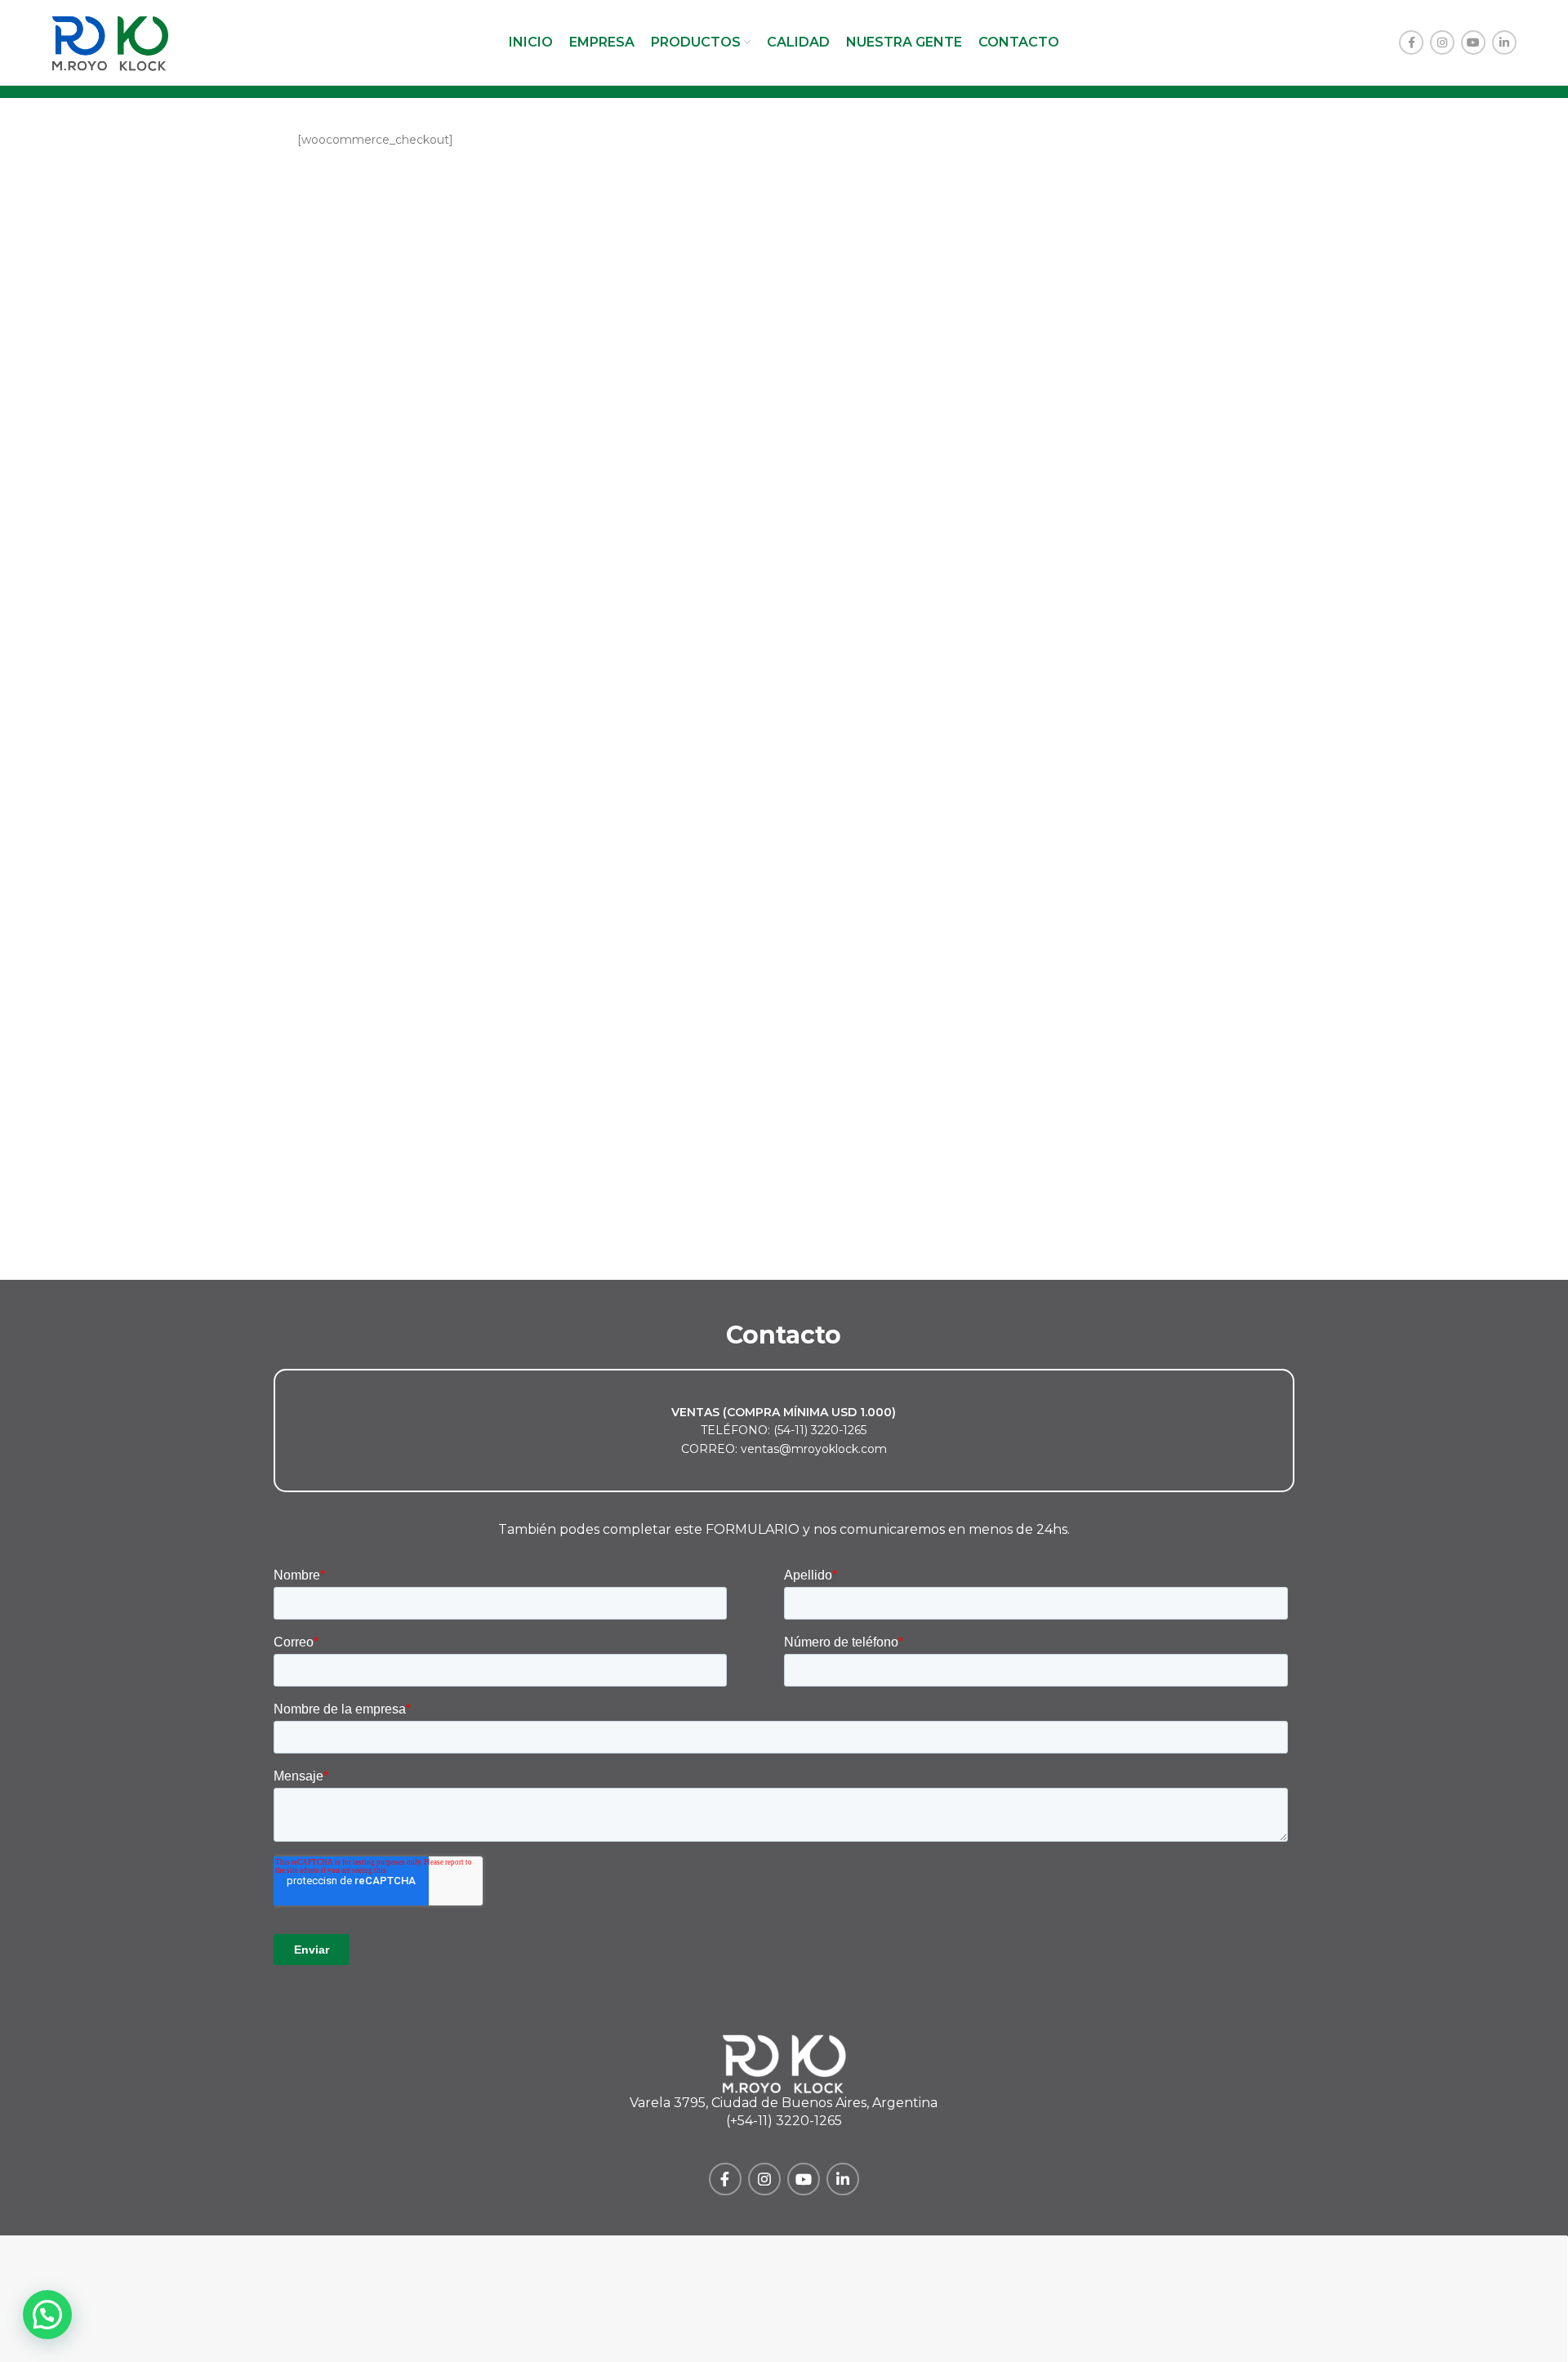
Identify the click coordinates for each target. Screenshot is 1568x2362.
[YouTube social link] (1473, 42)
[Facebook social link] (1411, 42)
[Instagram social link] (1442, 42)
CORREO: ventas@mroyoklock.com (784, 1449)
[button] (47, 2315)
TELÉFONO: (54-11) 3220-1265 (784, 1430)
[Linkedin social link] (1504, 42)
